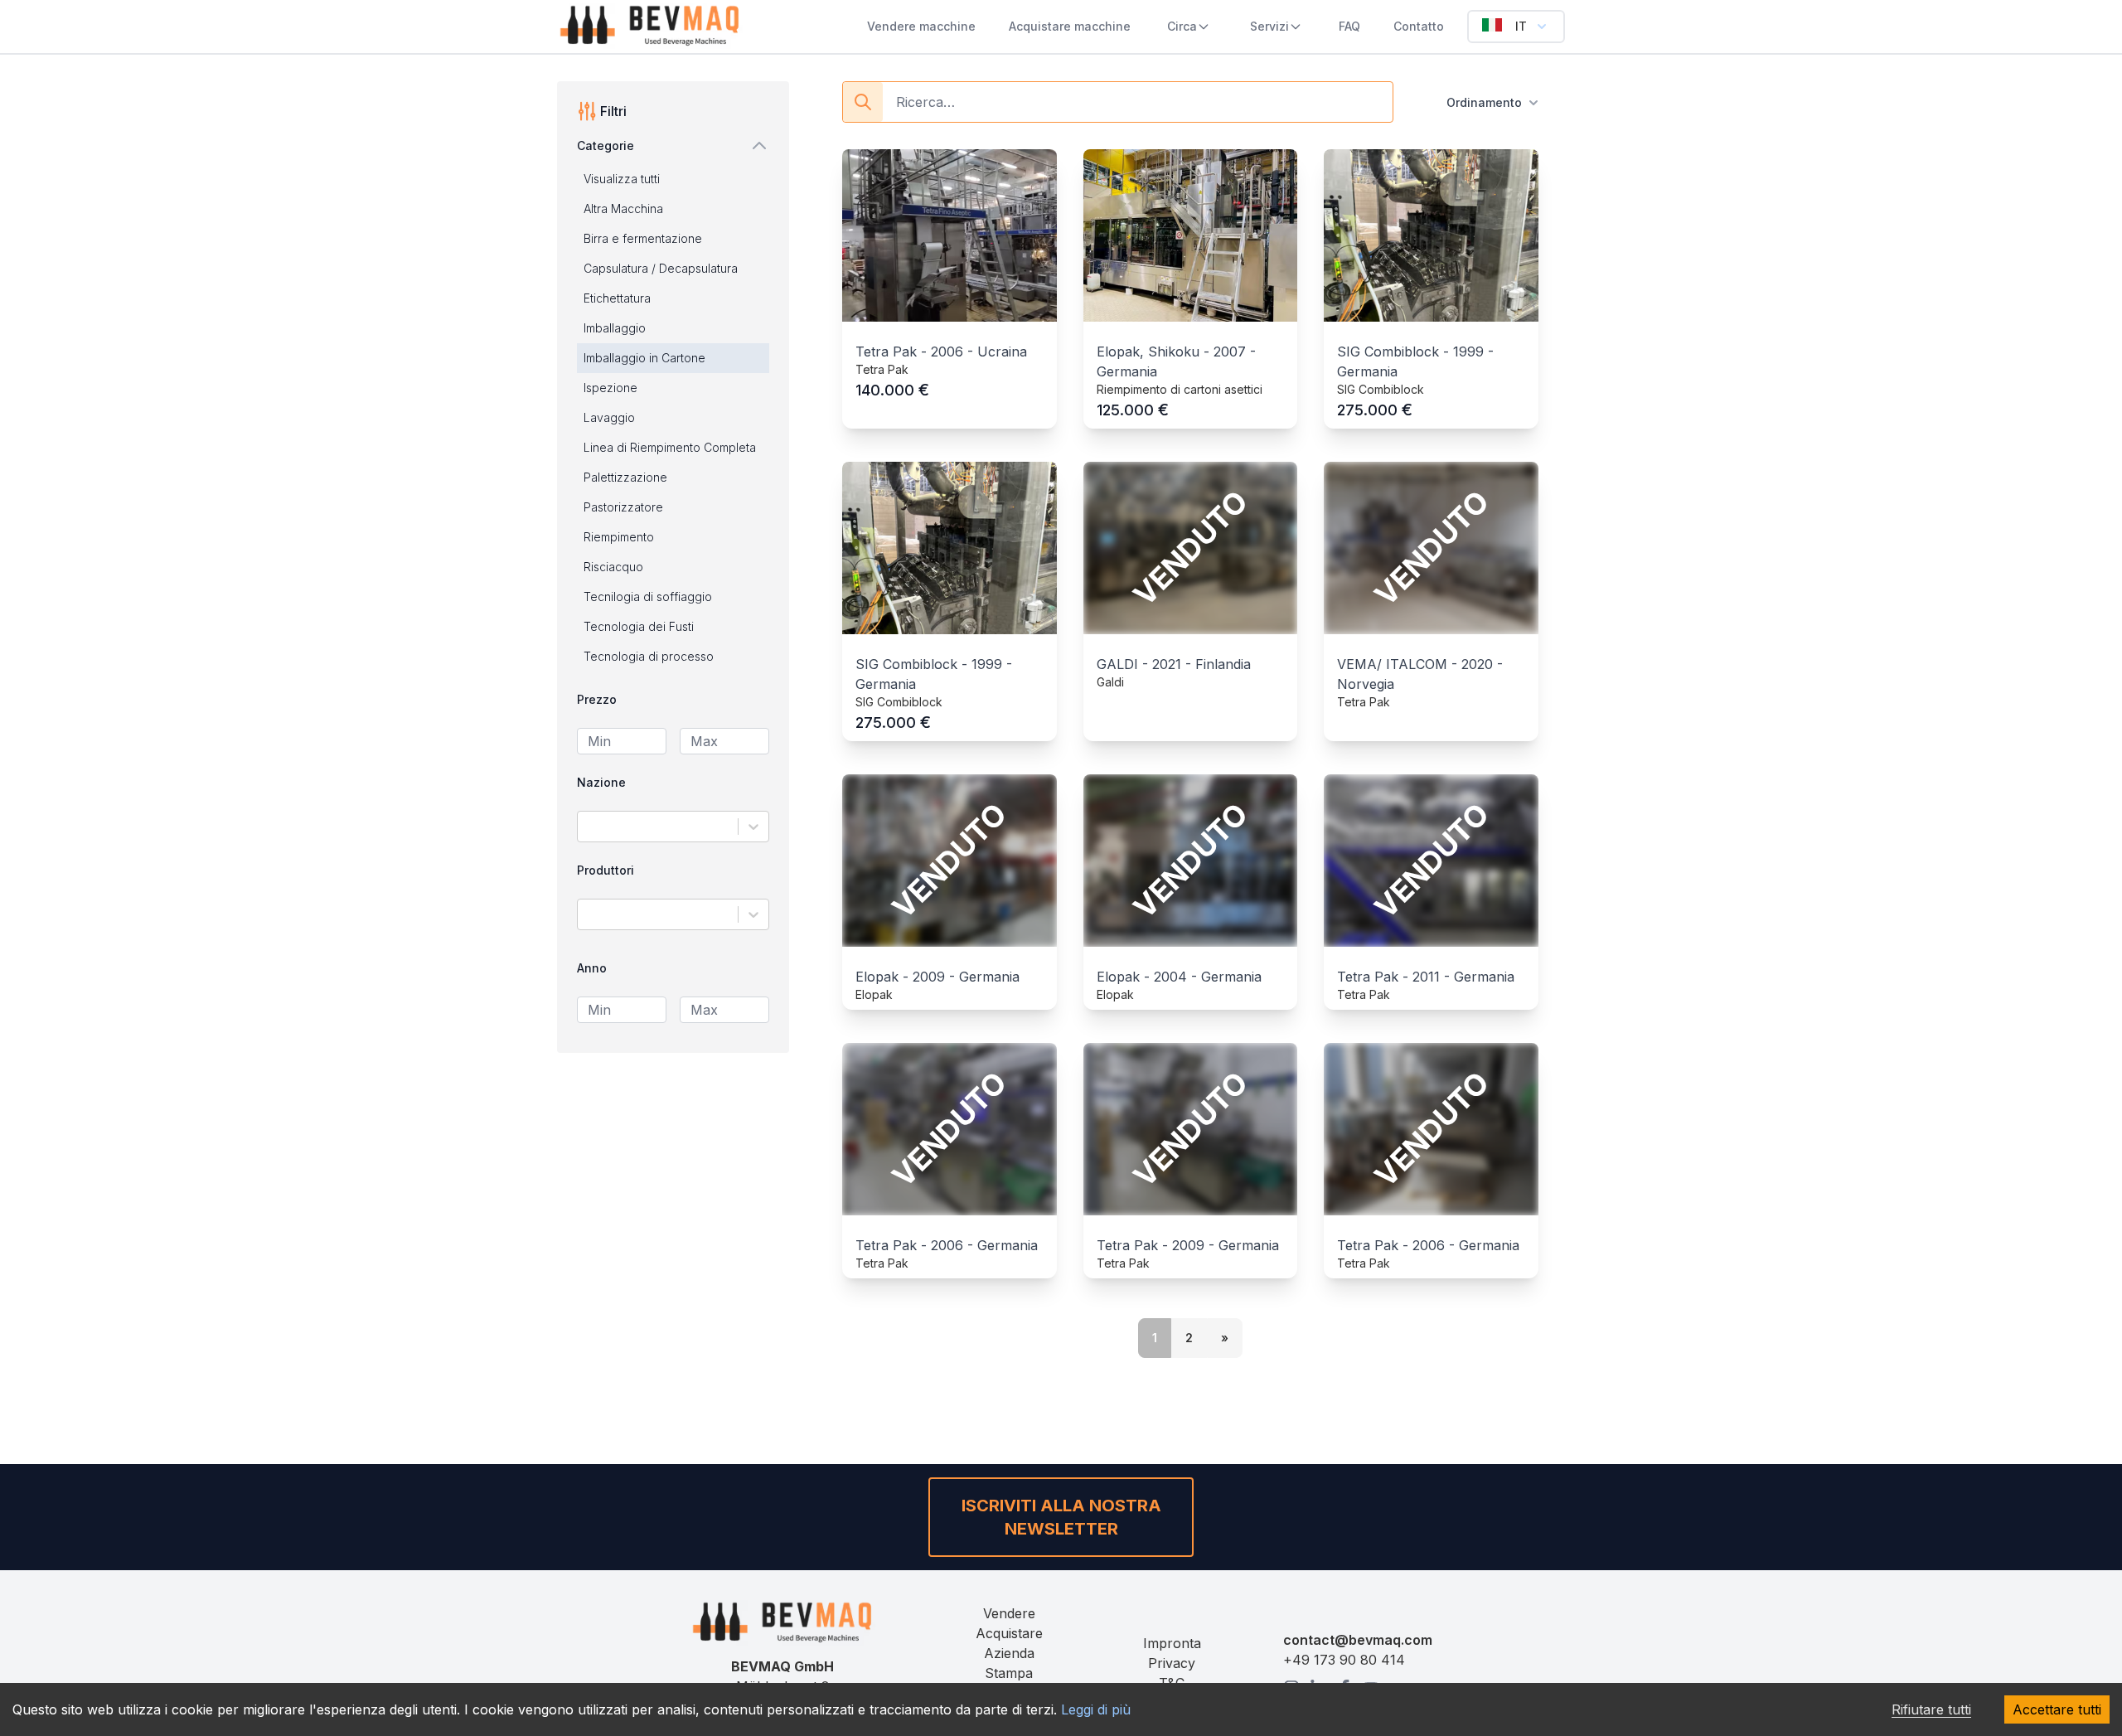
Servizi (1269, 26)
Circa (1182, 26)
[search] (863, 102)
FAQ (1349, 26)
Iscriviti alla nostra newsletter (1061, 1517)
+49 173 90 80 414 (1344, 1660)
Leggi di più (1096, 1709)
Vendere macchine (921, 26)
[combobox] (588, 827)
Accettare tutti (2057, 1709)
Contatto (1419, 26)
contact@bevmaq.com (1358, 1640)
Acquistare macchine (1070, 26)
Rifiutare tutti (1931, 1709)
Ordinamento (1484, 102)
